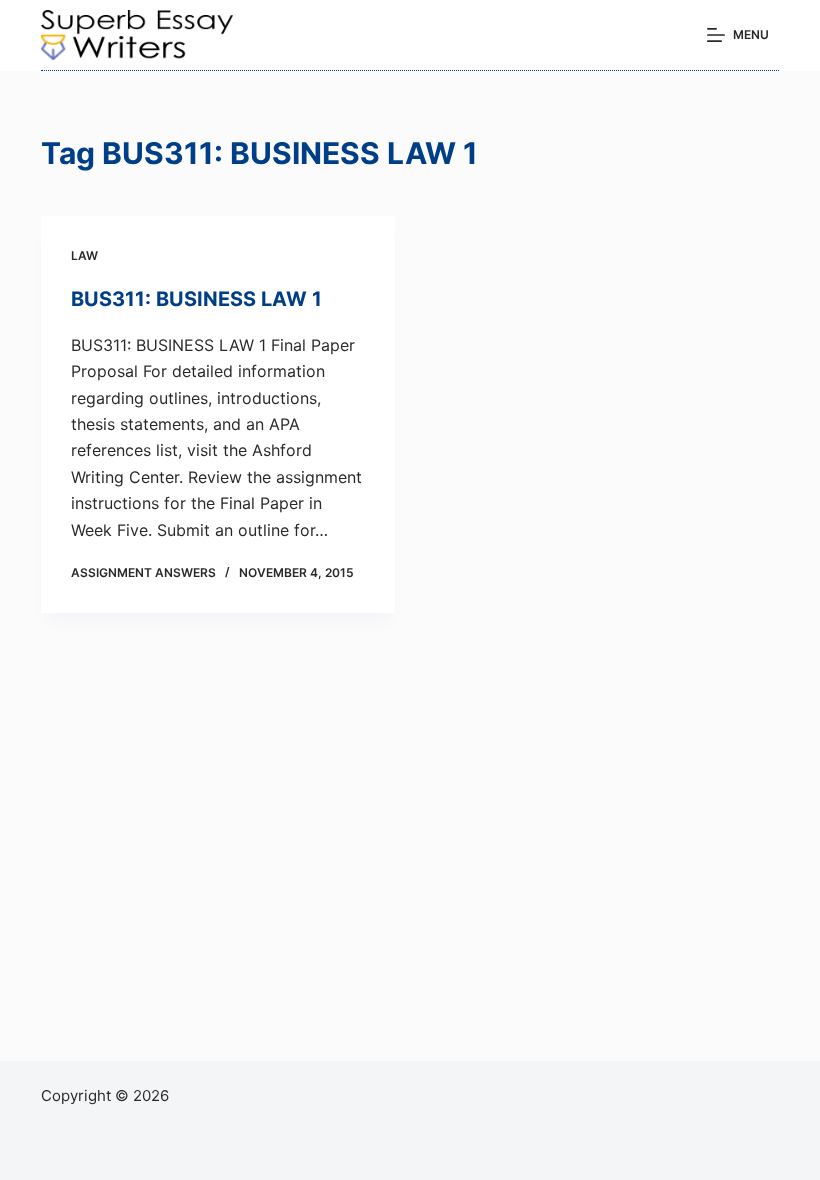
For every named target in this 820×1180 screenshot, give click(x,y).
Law (84, 255)
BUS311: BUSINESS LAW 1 (196, 299)
